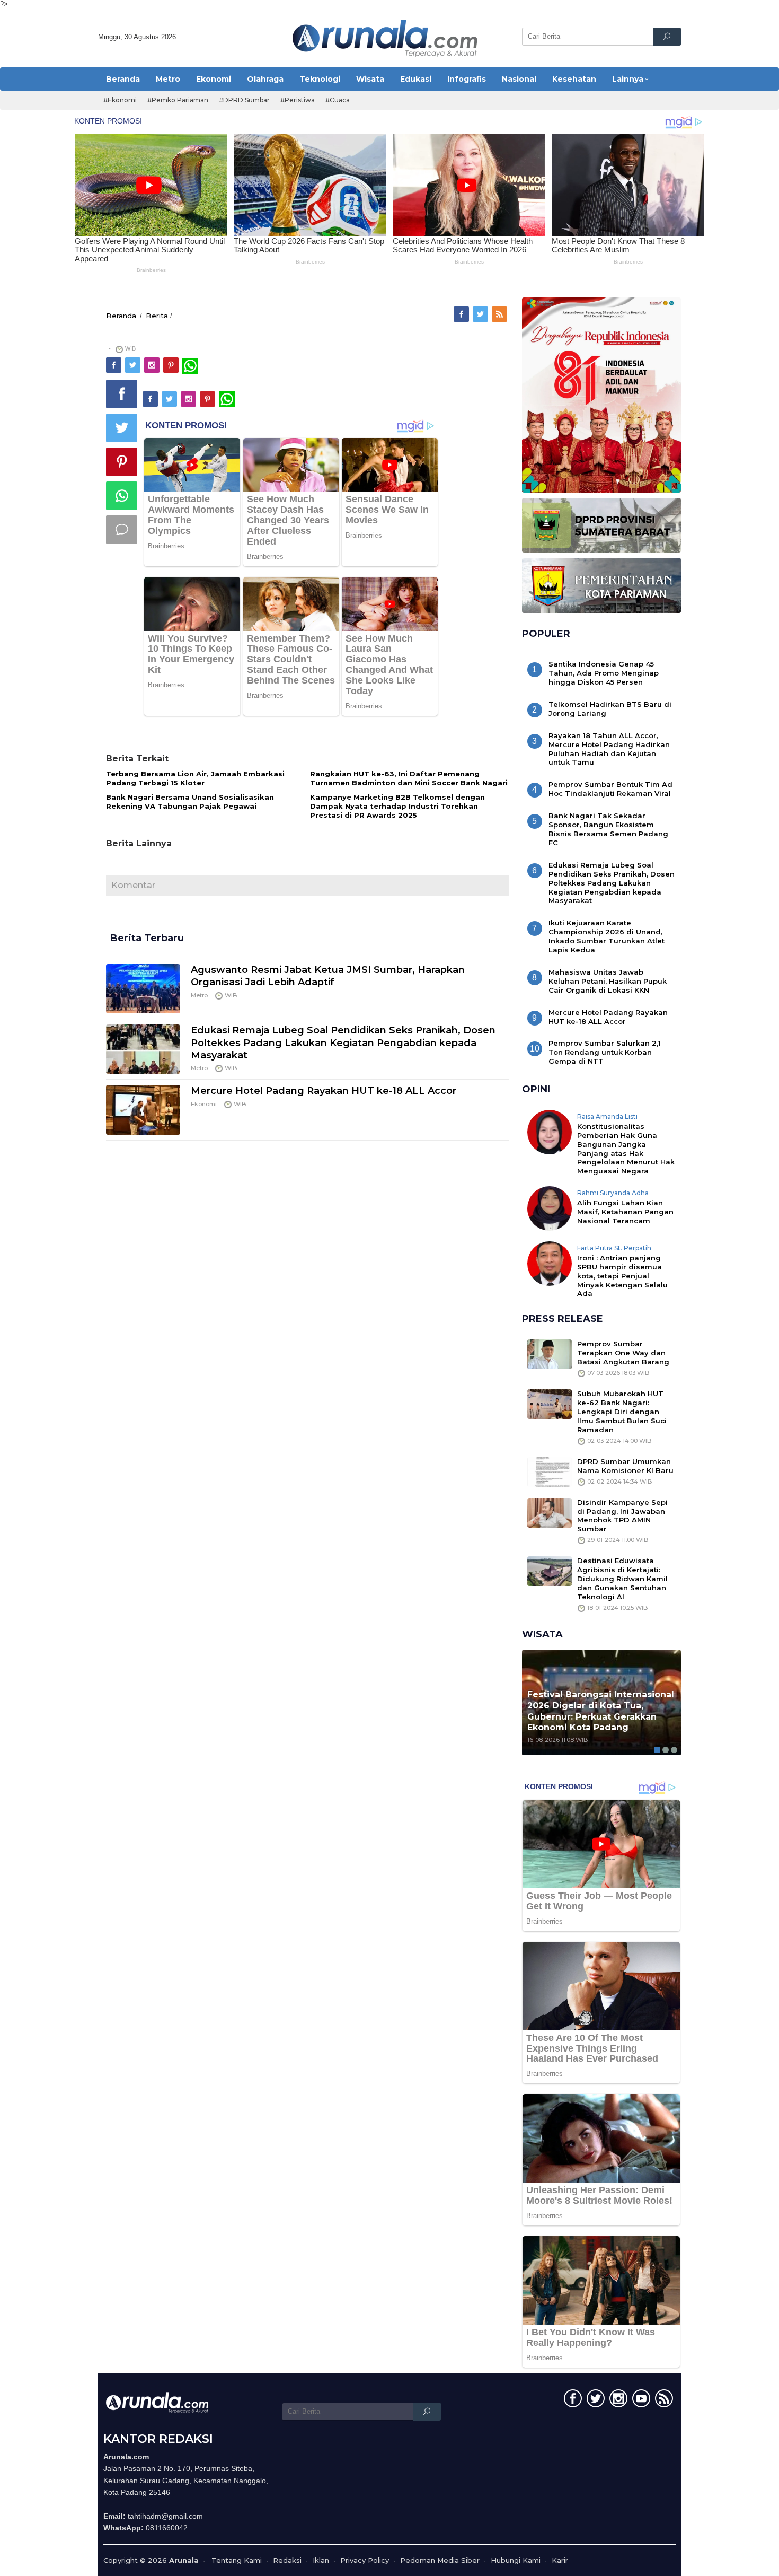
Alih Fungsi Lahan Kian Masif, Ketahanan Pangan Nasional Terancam (625, 1212)
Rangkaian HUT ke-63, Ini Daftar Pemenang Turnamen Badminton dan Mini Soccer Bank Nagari (409, 778)
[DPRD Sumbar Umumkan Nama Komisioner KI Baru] (550, 1471)
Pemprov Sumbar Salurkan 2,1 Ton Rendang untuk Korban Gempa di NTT (605, 1052)
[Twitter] (481, 314)
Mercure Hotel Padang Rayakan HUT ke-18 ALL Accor (324, 1091)
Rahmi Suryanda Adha (613, 1193)
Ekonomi (204, 1104)
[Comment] (122, 530)
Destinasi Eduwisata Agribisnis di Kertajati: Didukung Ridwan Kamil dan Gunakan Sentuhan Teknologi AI (622, 1579)
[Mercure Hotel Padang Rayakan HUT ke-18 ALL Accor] (143, 1109)
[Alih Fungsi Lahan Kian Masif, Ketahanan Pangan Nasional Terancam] (550, 1208)
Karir (560, 2560)
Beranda (121, 316)
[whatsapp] (190, 365)
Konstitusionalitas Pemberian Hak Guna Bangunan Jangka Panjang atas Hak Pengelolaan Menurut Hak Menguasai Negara (626, 1149)
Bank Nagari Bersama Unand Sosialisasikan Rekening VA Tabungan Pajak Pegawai (190, 801)
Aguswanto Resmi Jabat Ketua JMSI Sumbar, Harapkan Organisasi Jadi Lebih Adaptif (328, 976)
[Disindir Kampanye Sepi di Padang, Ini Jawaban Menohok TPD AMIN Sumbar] (550, 1512)
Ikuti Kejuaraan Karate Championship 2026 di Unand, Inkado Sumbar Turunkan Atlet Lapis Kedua (607, 936)
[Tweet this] (122, 428)
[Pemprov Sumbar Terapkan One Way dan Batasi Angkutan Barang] (550, 1354)
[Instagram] (153, 365)
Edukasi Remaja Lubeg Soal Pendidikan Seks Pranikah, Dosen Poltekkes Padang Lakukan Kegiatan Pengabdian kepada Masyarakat (343, 1043)
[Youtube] (640, 2400)
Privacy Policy (365, 2560)
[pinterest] (172, 365)
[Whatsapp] (122, 496)
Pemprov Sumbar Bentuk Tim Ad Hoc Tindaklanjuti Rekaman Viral (610, 789)
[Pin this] (122, 462)
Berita (157, 316)
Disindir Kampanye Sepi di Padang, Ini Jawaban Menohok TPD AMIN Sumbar (622, 1516)
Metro (199, 995)
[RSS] (500, 314)
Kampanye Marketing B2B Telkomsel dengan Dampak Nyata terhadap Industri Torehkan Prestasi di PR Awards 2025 (397, 806)
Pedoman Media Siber (440, 2560)
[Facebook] (462, 314)
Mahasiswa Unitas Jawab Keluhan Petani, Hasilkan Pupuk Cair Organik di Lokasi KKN (608, 981)
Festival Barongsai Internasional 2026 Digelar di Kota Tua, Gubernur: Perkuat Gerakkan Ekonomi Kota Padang (601, 1711)
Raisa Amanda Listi (607, 1116)
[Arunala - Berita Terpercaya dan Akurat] (385, 37)
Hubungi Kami (516, 2560)
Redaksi (287, 2560)
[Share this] (122, 394)
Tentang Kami (237, 2560)
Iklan (321, 2560)
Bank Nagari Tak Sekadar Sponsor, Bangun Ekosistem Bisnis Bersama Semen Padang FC (608, 829)
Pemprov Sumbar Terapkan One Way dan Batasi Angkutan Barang (623, 1353)
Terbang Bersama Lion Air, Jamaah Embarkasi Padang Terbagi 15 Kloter (195, 778)
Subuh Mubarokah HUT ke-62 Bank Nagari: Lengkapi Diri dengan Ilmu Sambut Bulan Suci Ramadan (622, 1412)
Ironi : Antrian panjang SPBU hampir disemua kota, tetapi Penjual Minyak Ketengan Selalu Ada (622, 1276)
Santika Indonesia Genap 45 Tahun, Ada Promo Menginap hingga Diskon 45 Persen (604, 673)
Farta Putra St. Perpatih (614, 1248)
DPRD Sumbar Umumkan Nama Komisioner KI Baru (625, 1466)
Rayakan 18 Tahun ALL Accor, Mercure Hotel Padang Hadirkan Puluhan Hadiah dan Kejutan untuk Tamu (609, 749)
